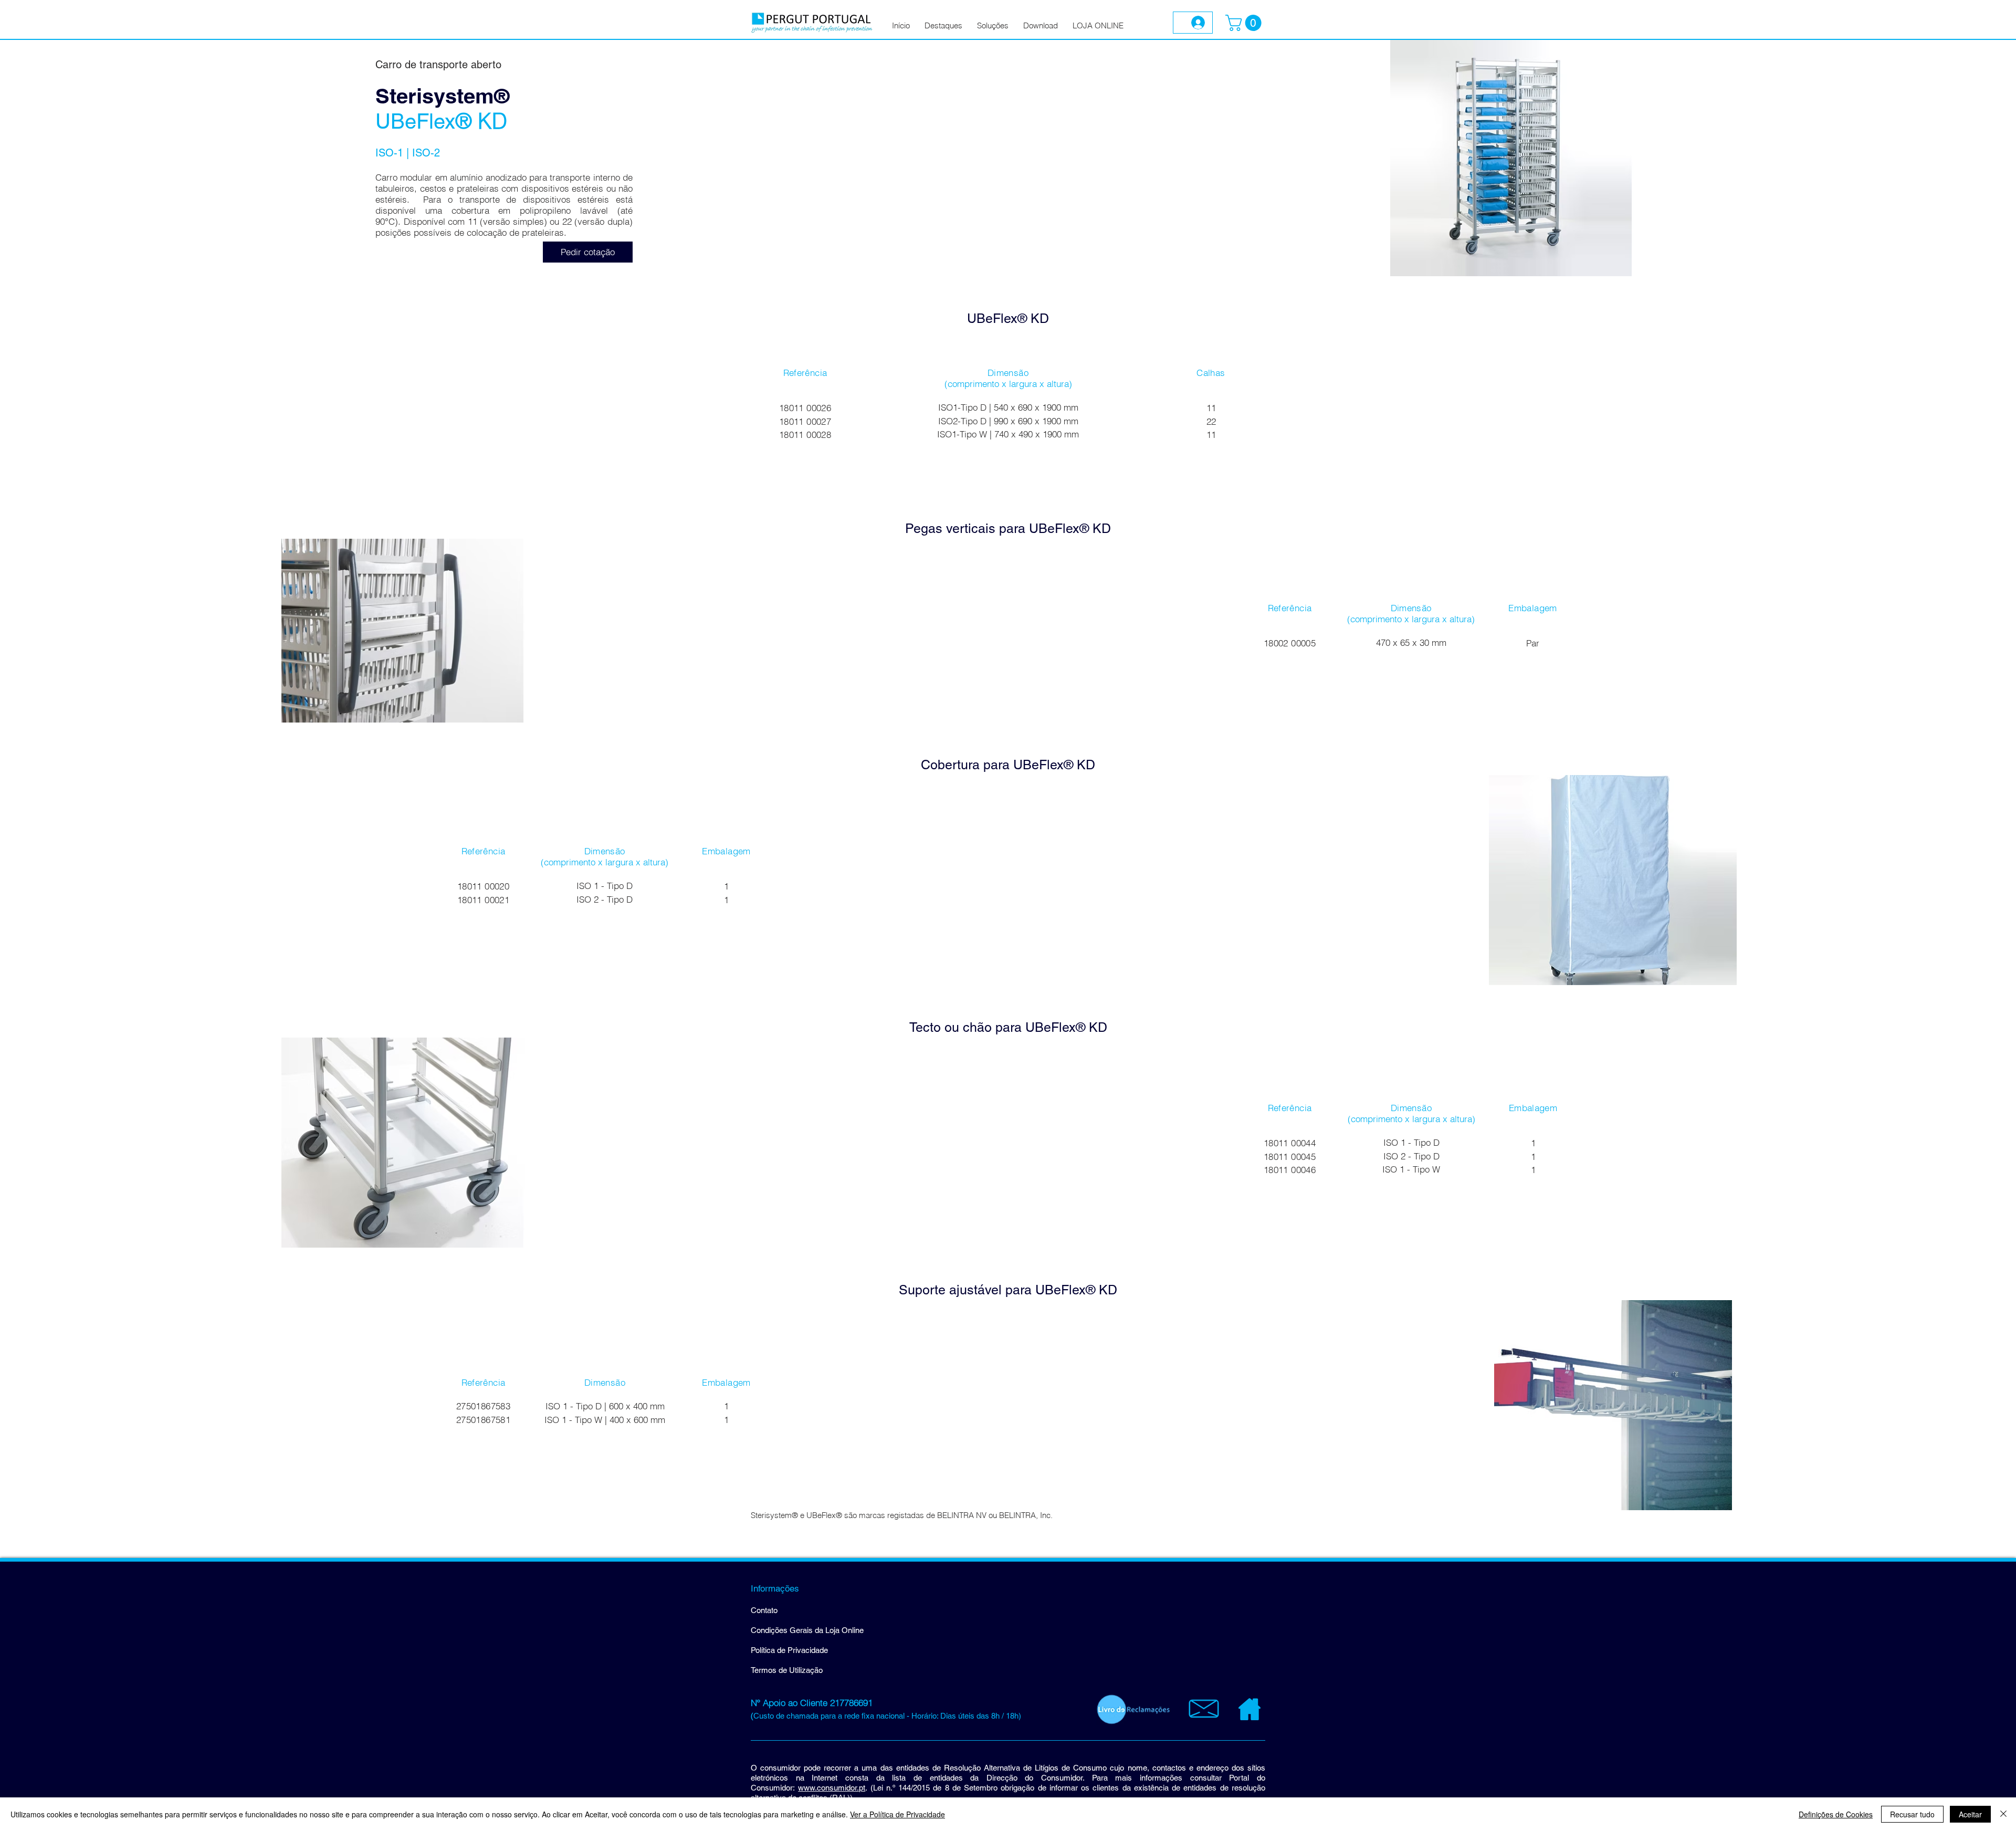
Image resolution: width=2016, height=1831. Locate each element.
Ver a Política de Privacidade (897, 1814)
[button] (1245, 23)
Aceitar (1970, 1814)
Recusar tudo (1912, 1814)
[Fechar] (2003, 1814)
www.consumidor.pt (832, 1788)
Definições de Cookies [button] (1836, 1814)
